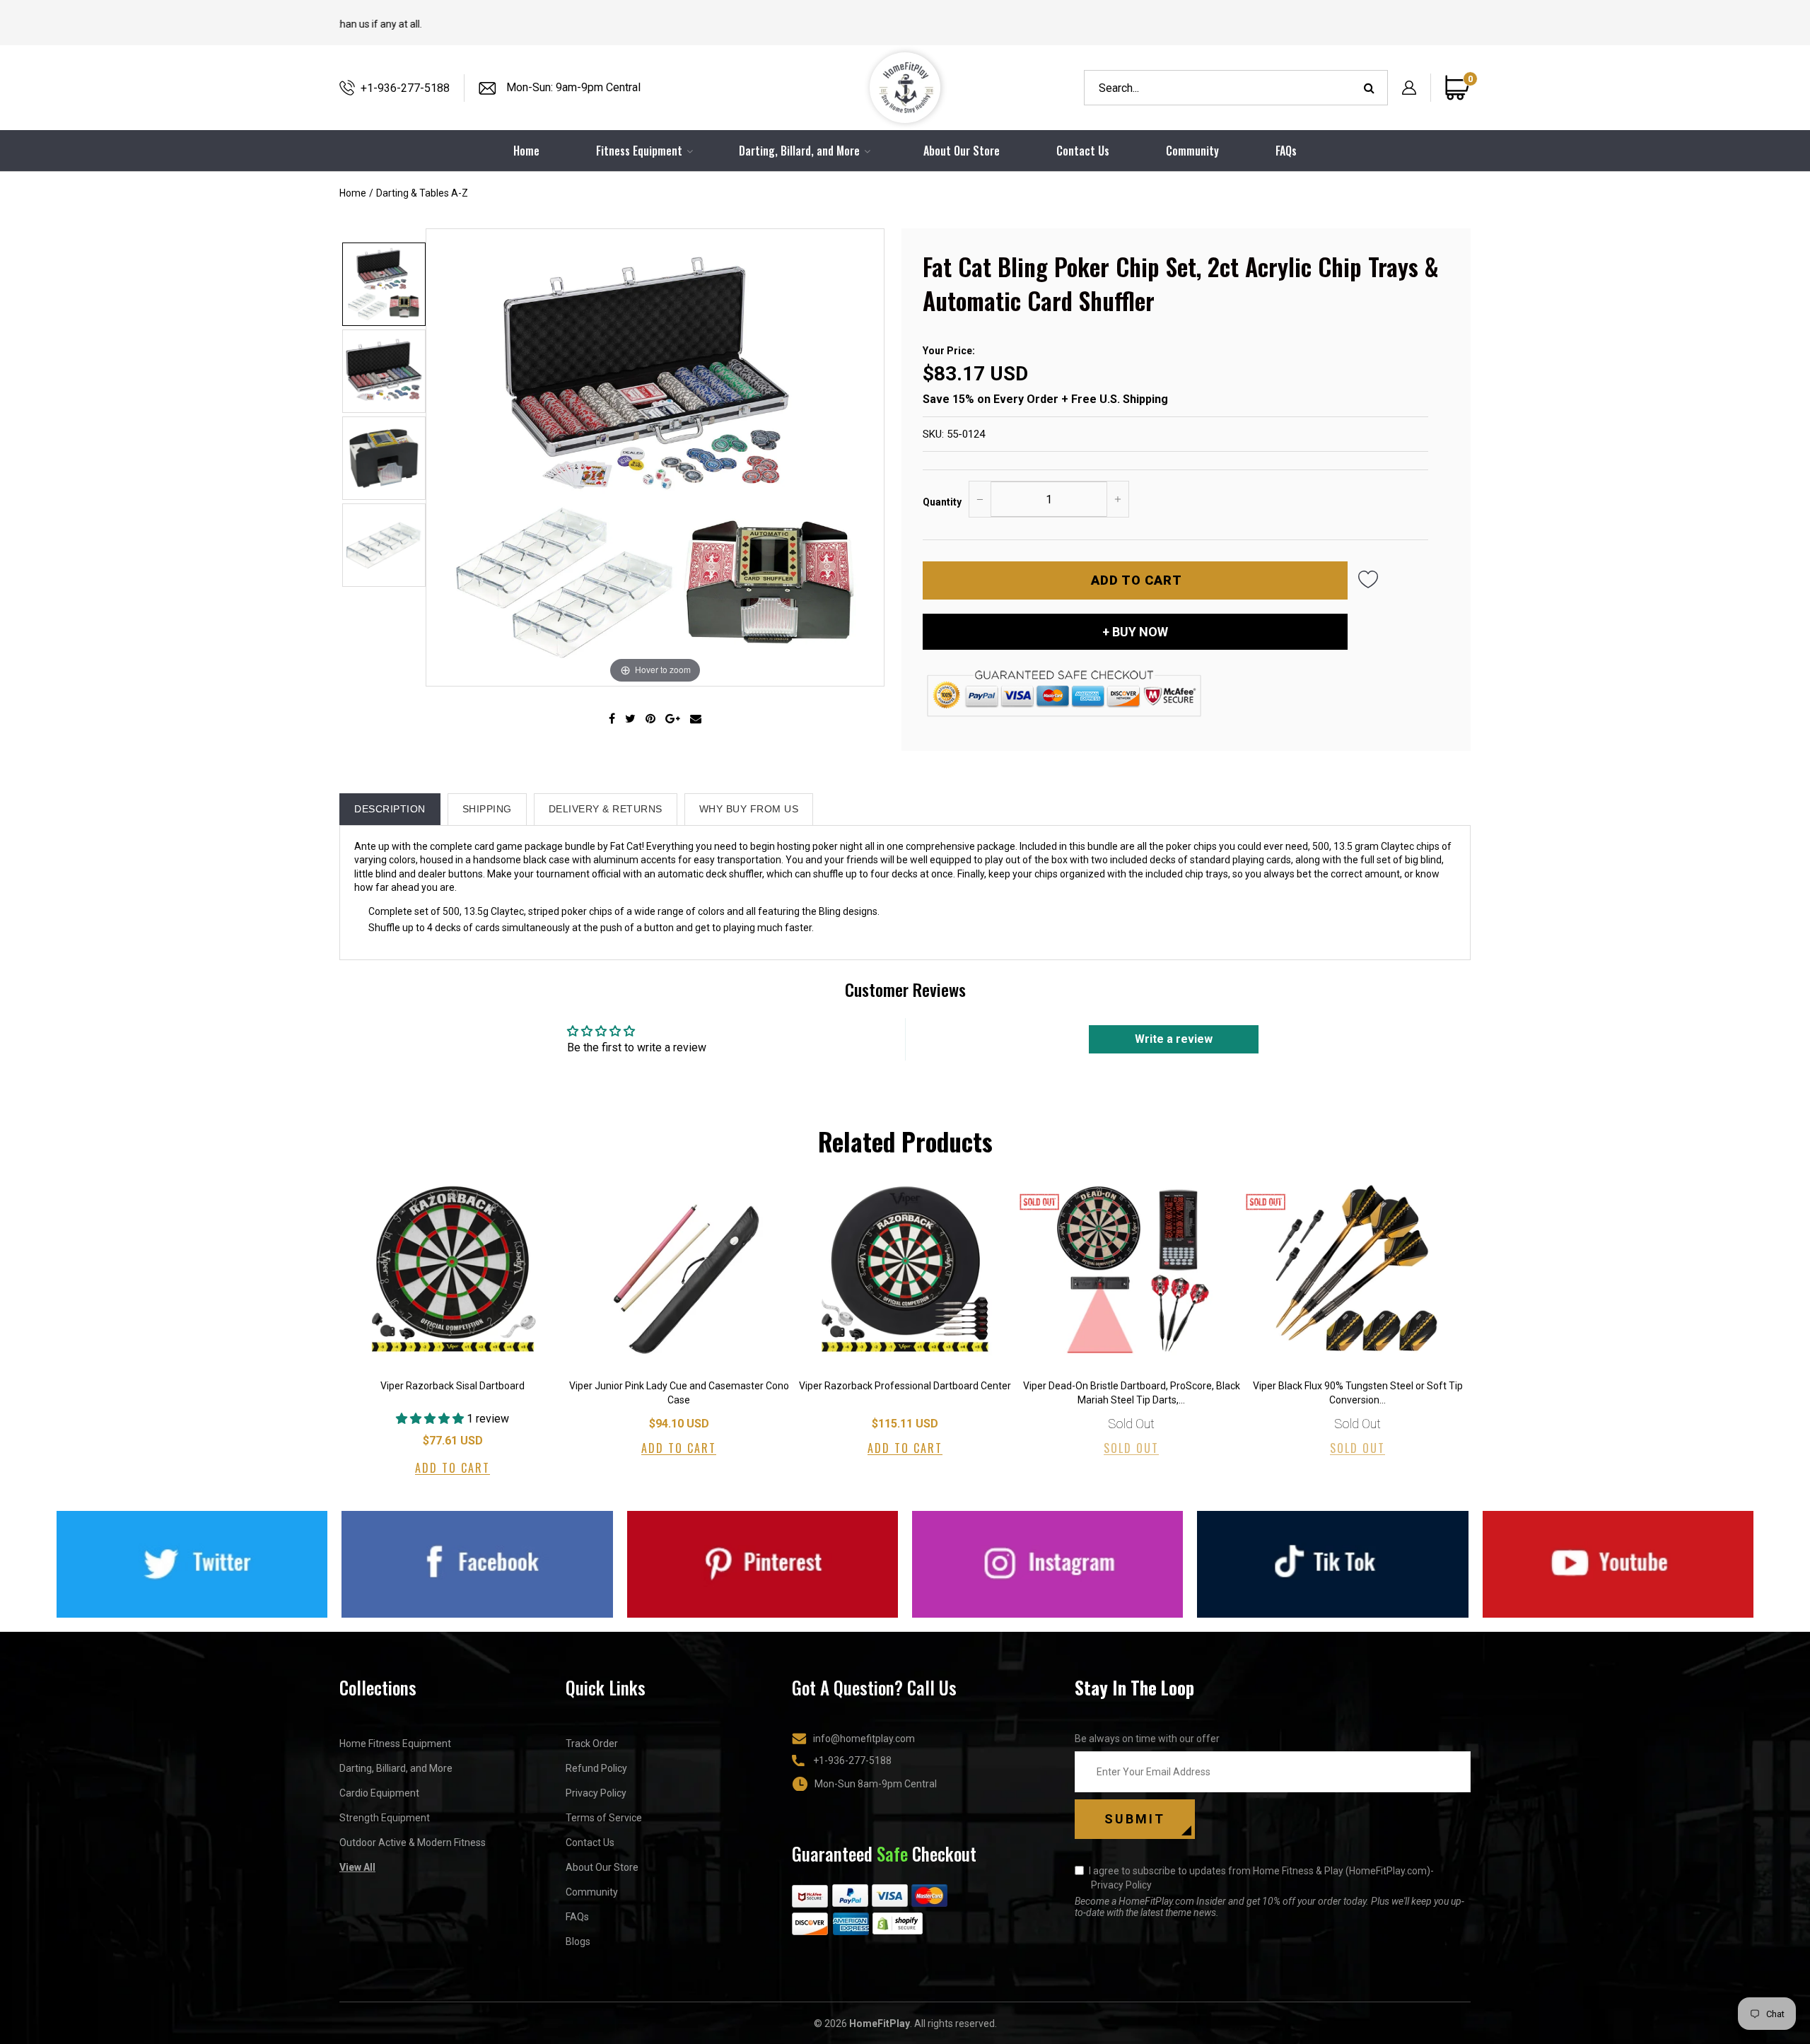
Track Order (592, 1744)
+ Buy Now (1135, 632)
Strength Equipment (385, 1818)
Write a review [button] (1174, 1039)
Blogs (578, 1941)
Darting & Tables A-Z (422, 193)
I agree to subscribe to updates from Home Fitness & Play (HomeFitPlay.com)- (1261, 1878)
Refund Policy (596, 1768)
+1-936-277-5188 (405, 88)
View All (357, 1867)
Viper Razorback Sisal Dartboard (452, 1386)
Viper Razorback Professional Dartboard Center (905, 1386)
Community (1192, 151)
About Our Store (962, 151)
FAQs (1286, 151)
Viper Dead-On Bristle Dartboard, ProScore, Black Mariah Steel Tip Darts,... (1132, 1393)
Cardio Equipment (379, 1793)
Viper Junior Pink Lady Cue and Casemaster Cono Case (679, 1393)
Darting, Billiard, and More (396, 1768)
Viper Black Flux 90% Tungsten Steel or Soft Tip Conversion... (1358, 1393)
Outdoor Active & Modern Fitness (413, 1842)
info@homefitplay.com (864, 1739)
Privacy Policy (596, 1793)
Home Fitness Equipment (395, 1744)
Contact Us (1083, 151)
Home (353, 193)
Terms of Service (604, 1818)
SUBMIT (1135, 1819)
